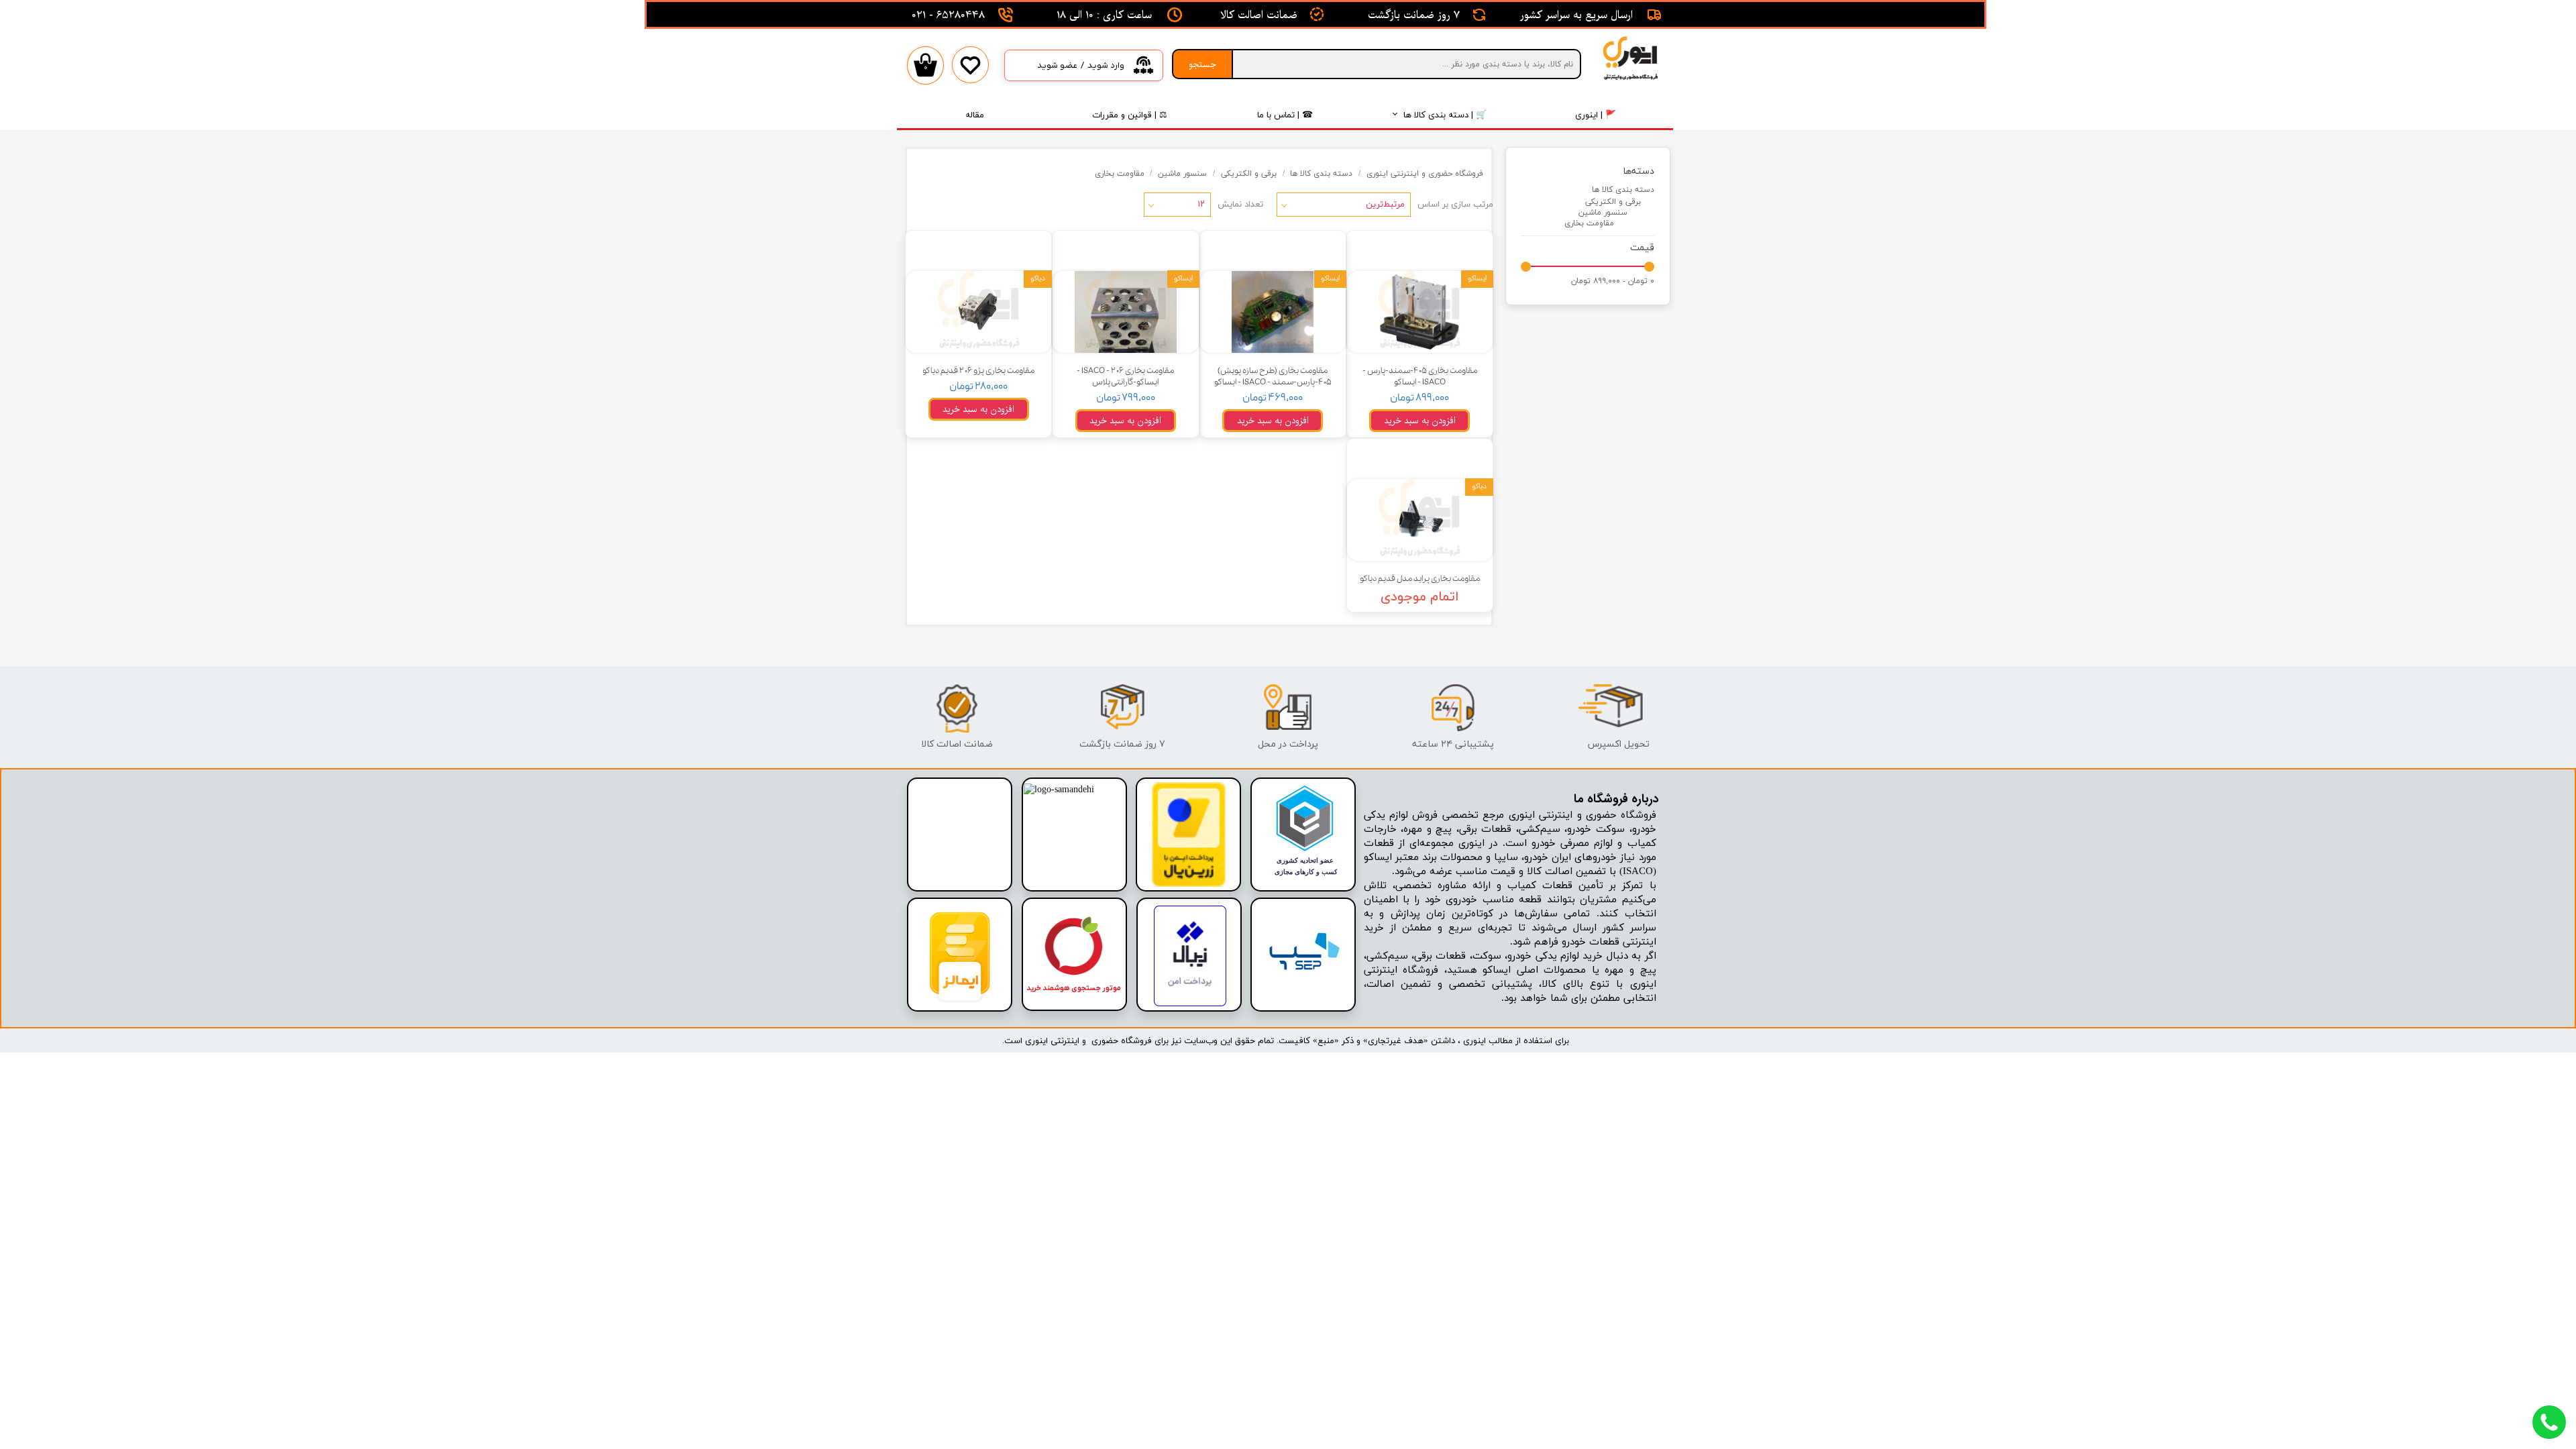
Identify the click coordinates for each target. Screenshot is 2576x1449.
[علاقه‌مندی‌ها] (970, 75)
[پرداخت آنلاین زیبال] (1190, 1004)
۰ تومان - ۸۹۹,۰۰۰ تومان (1613, 281)
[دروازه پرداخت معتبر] (1189, 884)
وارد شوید (1106, 65)
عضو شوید (1057, 65)
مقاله (975, 115)
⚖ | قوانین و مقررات (1130, 115)
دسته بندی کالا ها (1623, 190)
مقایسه (1457, 251)
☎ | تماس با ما (1285, 115)
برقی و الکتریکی (1613, 202)
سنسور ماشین (1603, 213)
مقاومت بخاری (1589, 223)
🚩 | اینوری (1596, 115)
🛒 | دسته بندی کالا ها (1445, 115)
